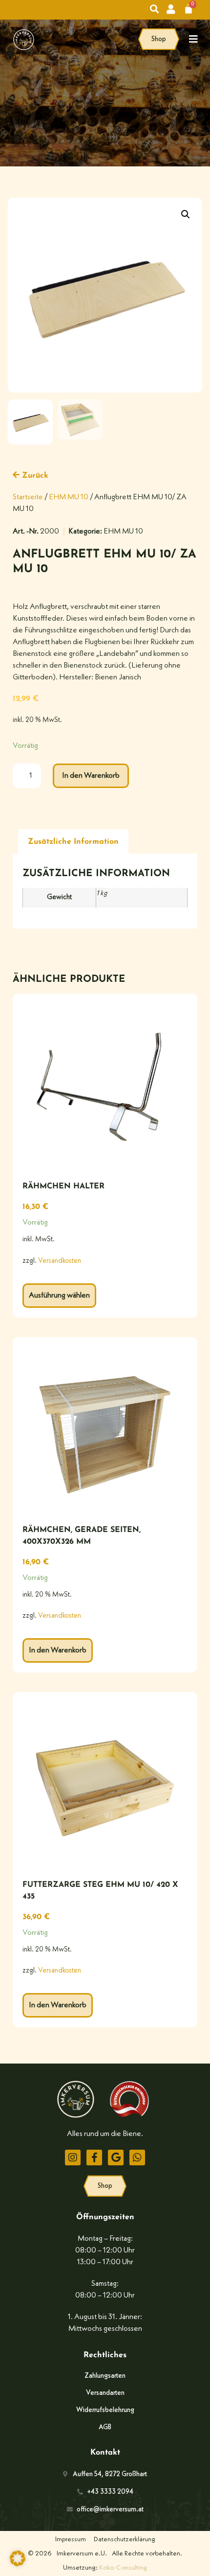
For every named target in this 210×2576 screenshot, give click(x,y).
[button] (186, 214)
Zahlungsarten (105, 2376)
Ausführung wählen (59, 1296)
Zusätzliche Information (73, 842)
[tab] (73, 842)
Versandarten (105, 2393)
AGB (105, 2427)
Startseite (28, 497)
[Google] (116, 2158)
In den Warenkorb (91, 776)
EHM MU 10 (69, 497)
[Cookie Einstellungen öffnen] (18, 2564)
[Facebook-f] (94, 2158)
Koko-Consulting (123, 2568)
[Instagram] (73, 2158)
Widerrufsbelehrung (105, 2410)
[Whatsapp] (137, 2158)
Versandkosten (60, 1261)
